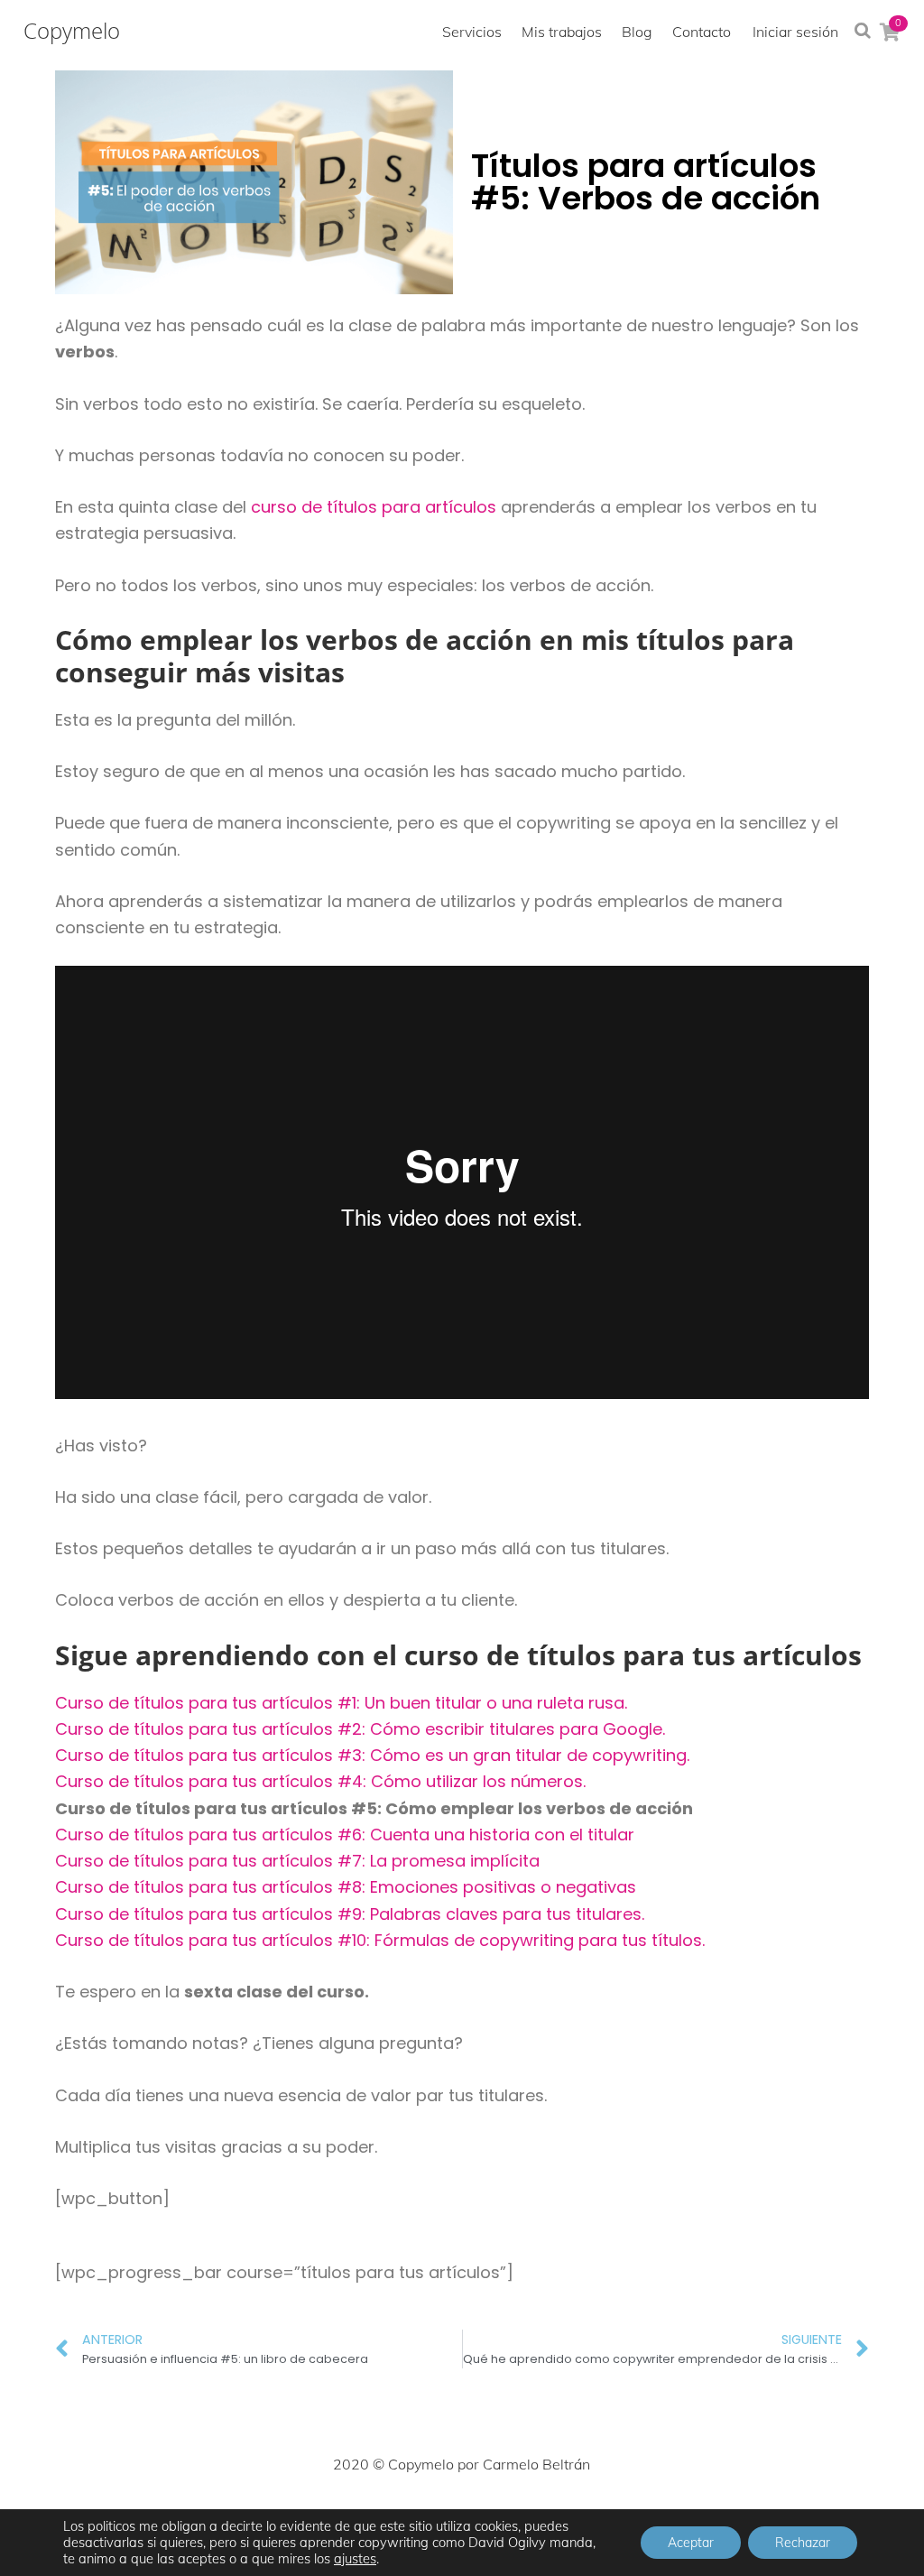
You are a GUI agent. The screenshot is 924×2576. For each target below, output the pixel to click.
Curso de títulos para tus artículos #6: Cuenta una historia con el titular (345, 1835)
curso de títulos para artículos (374, 507)
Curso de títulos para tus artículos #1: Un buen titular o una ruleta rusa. (341, 1703)
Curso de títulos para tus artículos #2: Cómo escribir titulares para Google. (360, 1729)
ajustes (355, 2559)
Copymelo (72, 31)
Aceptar (691, 2543)
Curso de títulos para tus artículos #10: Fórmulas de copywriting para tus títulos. (380, 1940)
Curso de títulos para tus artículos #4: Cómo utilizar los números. (320, 1781)
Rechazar (803, 2543)
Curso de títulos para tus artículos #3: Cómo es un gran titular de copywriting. (372, 1755)
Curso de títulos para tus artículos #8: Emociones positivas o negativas (346, 1887)
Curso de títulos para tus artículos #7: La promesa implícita (297, 1861)
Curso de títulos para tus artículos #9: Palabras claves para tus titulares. (350, 1914)
